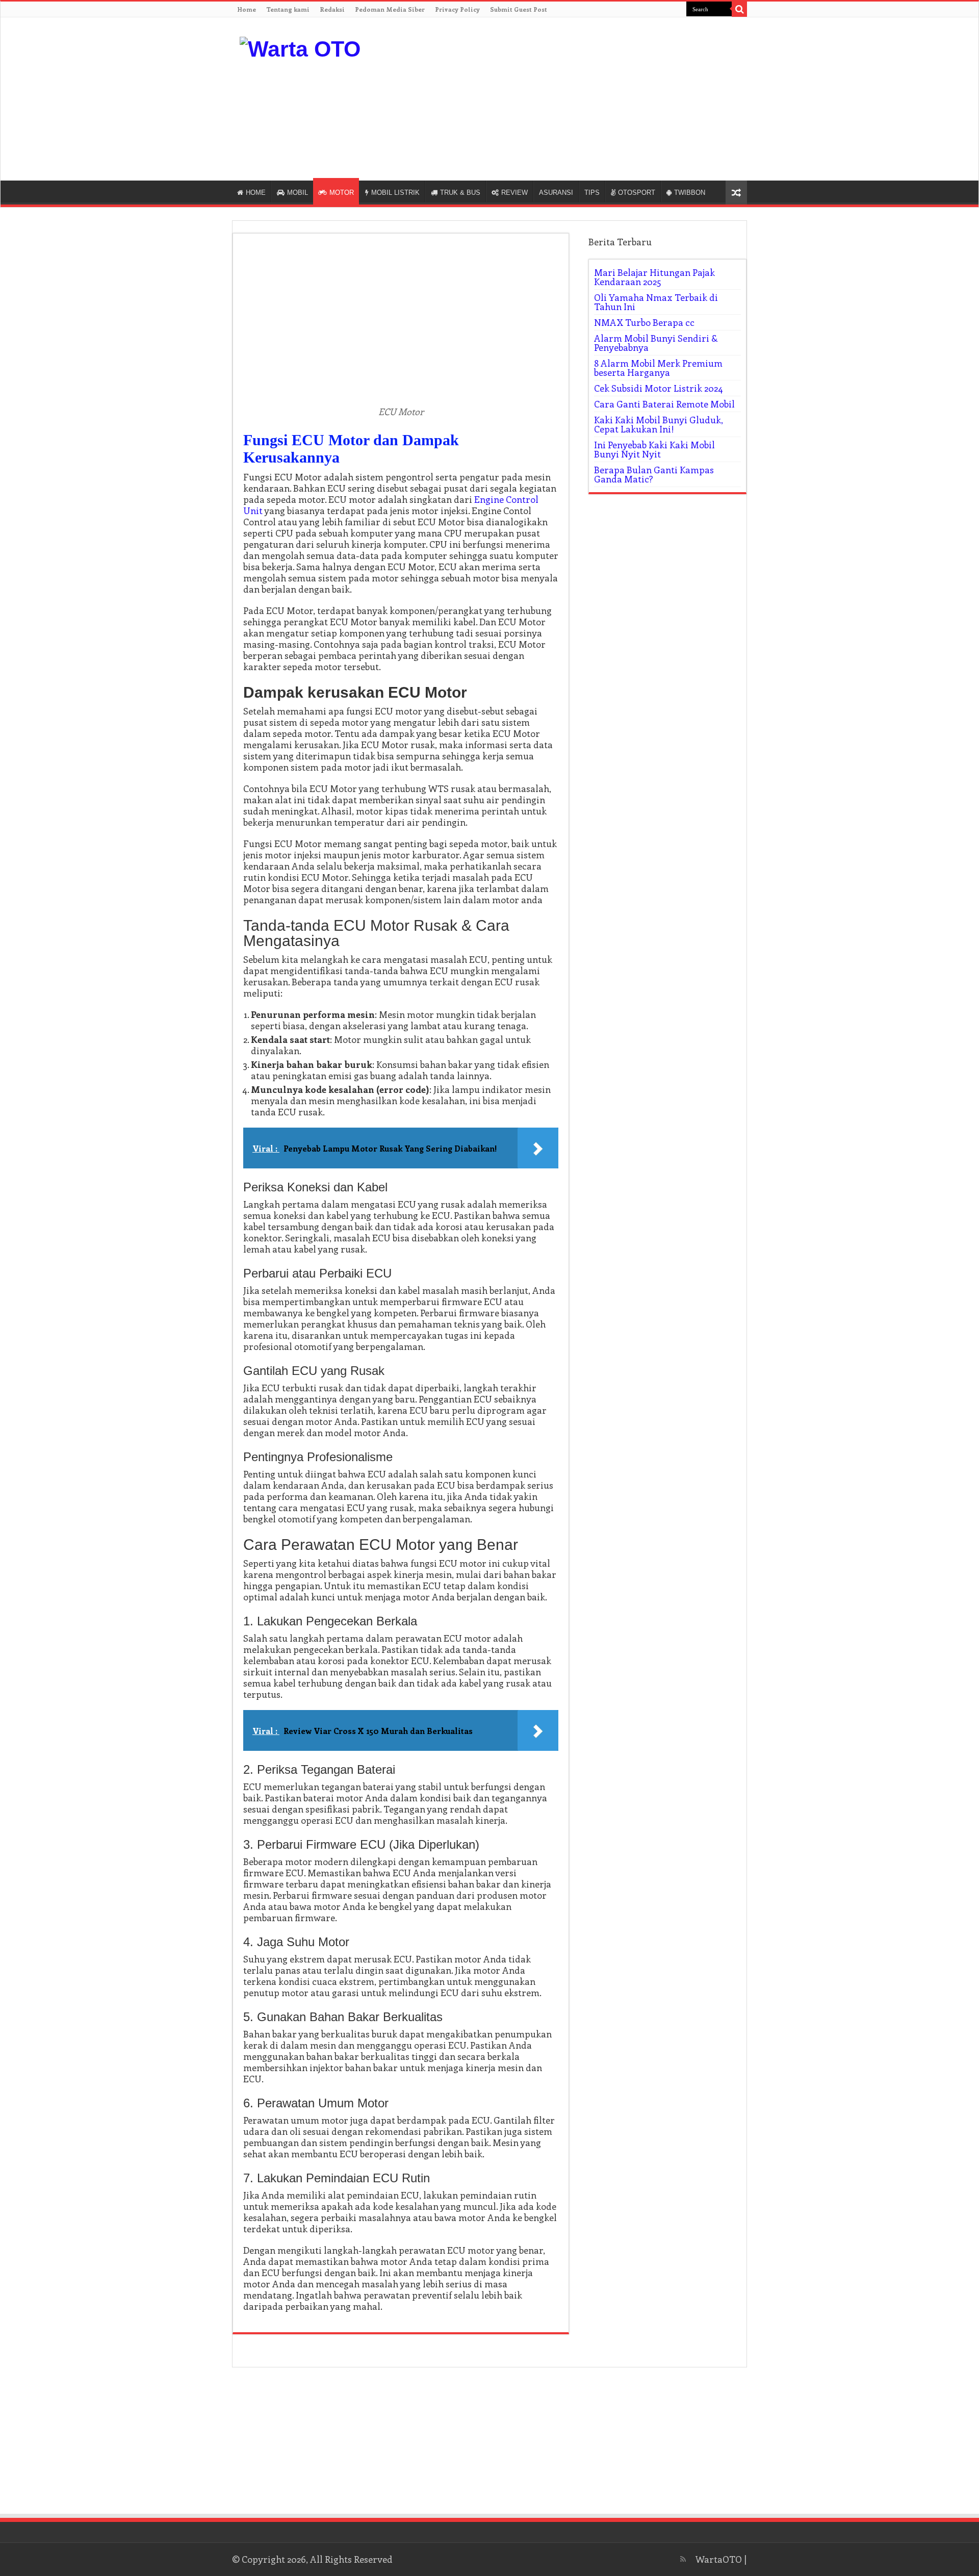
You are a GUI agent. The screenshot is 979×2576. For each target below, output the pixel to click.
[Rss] (683, 2559)
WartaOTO (719, 2559)
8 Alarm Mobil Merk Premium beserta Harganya (658, 368)
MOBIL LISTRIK (395, 193)
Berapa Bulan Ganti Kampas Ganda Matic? (654, 474)
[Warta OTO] (300, 47)
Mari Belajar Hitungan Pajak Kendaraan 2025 (654, 277)
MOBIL (298, 193)
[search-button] (739, 9)
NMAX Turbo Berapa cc (644, 322)
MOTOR (342, 193)
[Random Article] (736, 193)
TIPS (592, 193)
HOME (256, 193)
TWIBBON (690, 193)
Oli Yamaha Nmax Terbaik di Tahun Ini (656, 302)
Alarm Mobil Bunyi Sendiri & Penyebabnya (656, 343)
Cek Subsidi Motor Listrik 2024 (659, 388)
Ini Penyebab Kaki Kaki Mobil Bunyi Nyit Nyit (654, 449)
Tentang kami (288, 9)
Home (247, 9)
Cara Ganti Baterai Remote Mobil (664, 404)
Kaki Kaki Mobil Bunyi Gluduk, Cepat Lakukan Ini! (659, 424)
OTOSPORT (637, 193)
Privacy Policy (457, 9)
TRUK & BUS (460, 193)
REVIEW (514, 193)
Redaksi (332, 9)
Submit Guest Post (519, 9)
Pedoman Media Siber (390, 9)
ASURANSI (556, 193)
